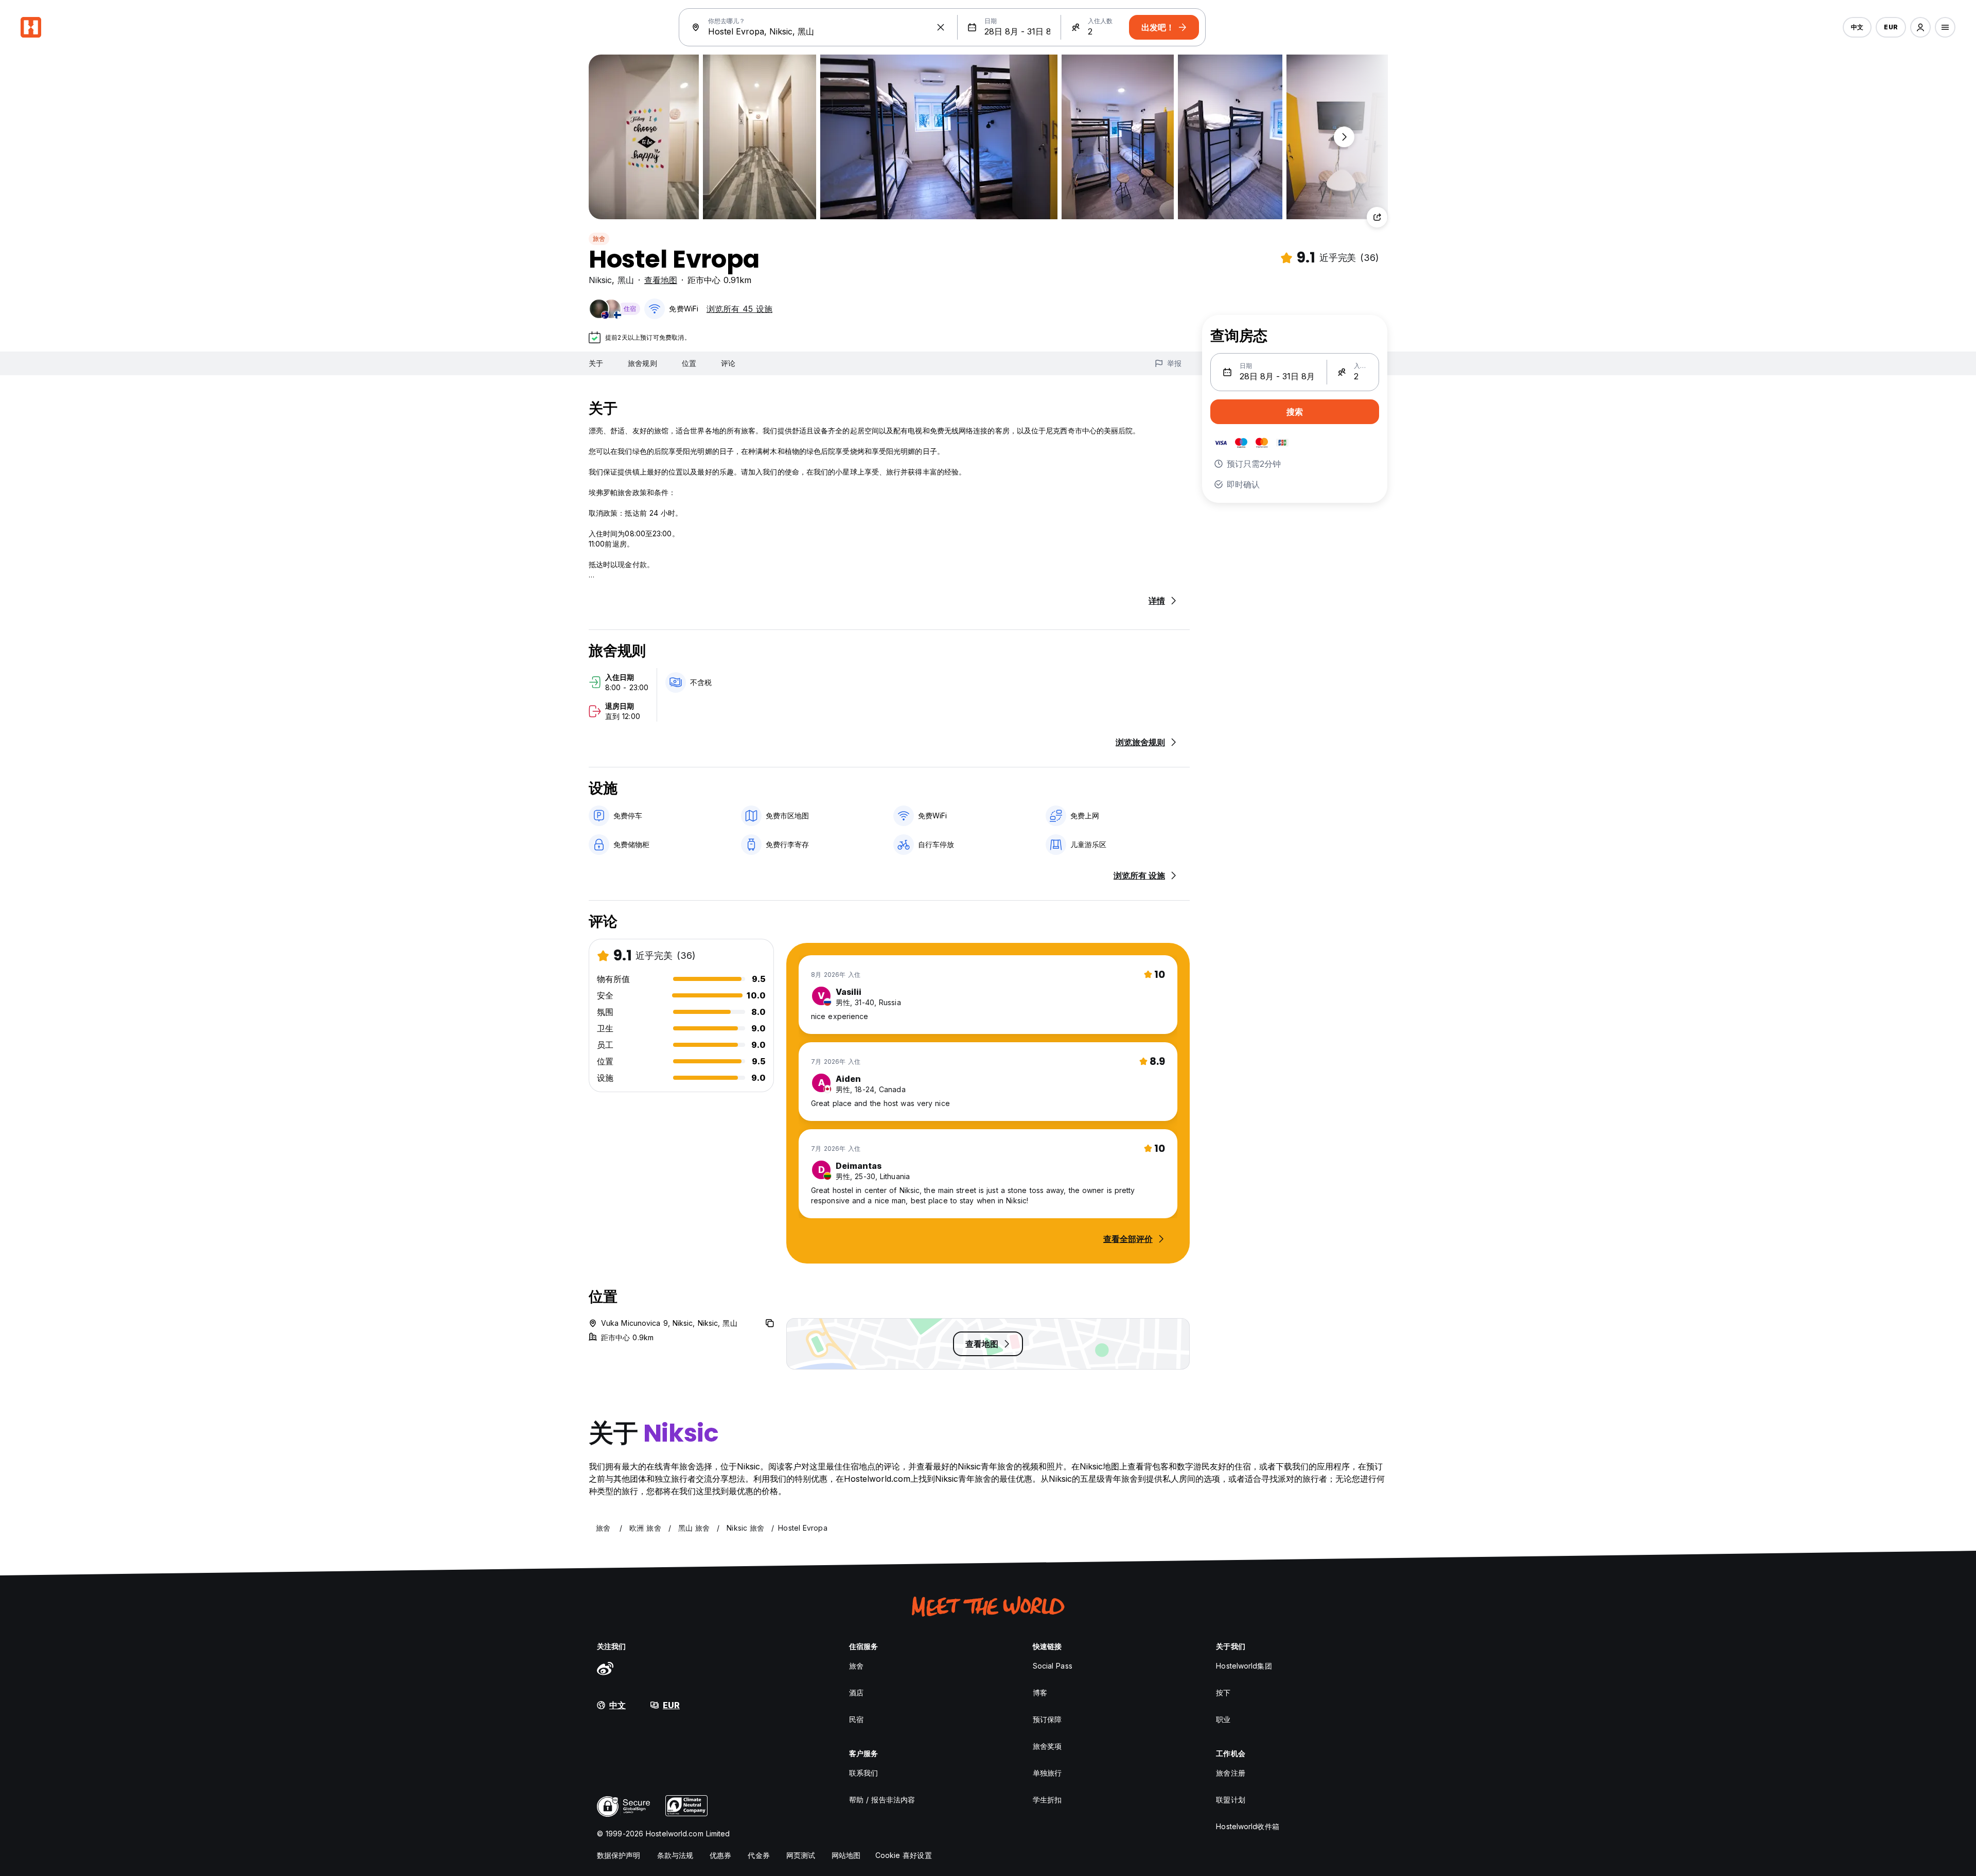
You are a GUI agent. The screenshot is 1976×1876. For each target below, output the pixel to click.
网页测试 (801, 1855)
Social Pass (1053, 1666)
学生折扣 (1047, 1800)
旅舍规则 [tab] (642, 363)
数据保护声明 (619, 1855)
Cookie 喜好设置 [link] (904, 1855)
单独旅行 (1047, 1773)
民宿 (856, 1719)
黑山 (626, 280)
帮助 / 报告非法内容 (882, 1800)
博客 (1040, 1693)
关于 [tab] (596, 363)
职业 (1223, 1719)
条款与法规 (675, 1855)
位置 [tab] (689, 363)
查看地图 (661, 280)
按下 (1223, 1693)
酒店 (856, 1693)
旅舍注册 (1230, 1773)
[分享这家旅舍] (1377, 217)
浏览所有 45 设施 (739, 309)
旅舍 (599, 239)
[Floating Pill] (1344, 137)
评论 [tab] (728, 363)
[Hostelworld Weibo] (605, 1668)
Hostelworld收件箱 (1247, 1826)
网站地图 (846, 1855)
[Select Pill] (1920, 27)
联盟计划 (1230, 1800)
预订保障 (1047, 1719)
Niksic (600, 280)
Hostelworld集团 (1244, 1666)
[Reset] (941, 27)
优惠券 (720, 1855)
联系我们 (863, 1773)
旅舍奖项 (1047, 1746)
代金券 (758, 1855)
